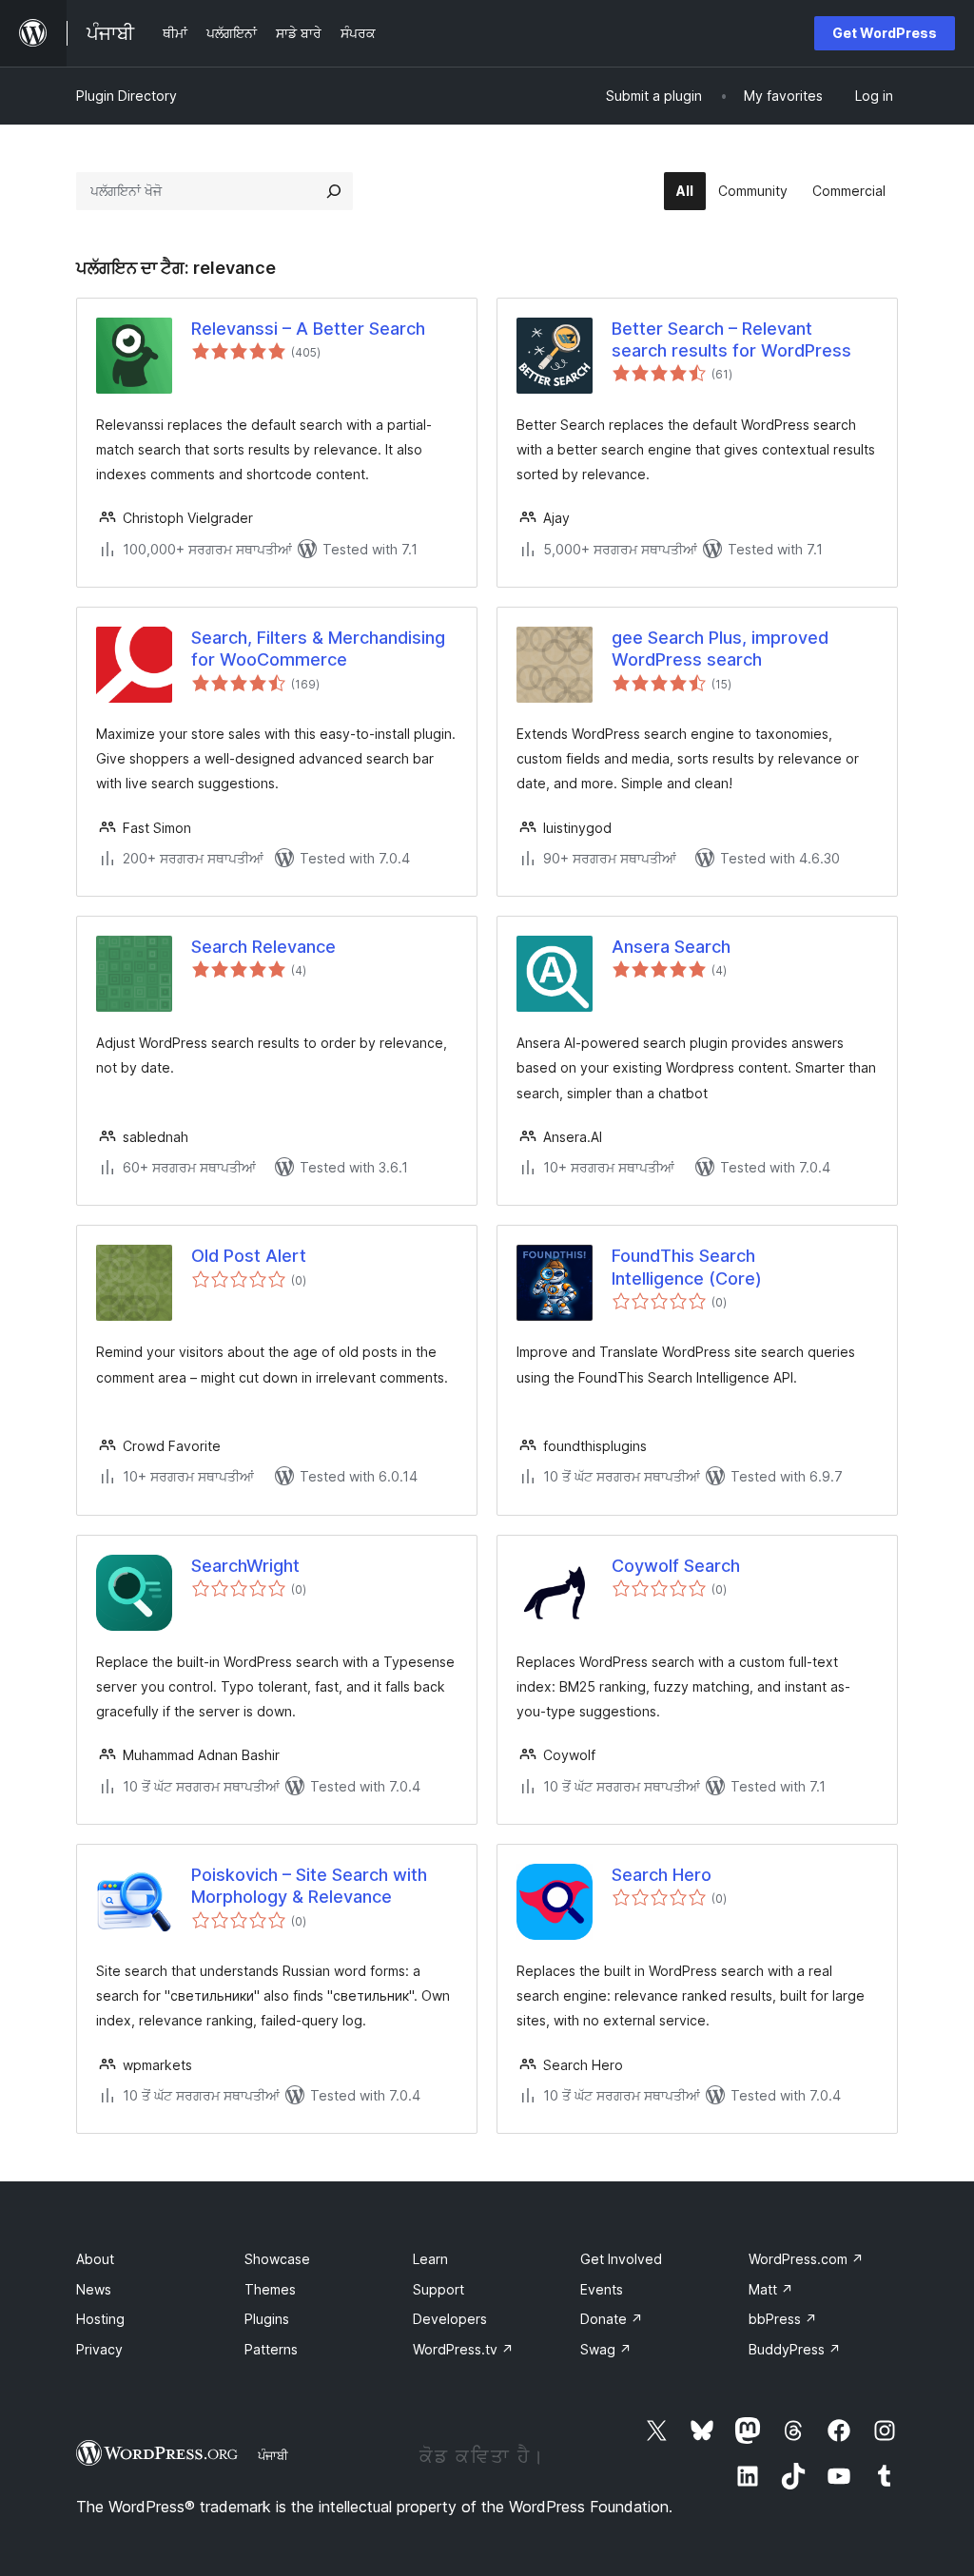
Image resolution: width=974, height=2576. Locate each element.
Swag (606, 2349)
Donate (612, 2319)
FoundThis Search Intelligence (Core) (687, 1267)
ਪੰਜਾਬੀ (273, 2455)
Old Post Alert (249, 1256)
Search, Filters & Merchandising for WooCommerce (318, 649)
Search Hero (662, 1875)
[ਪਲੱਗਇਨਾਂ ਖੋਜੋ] (334, 191)
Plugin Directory (127, 96)
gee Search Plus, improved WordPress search (720, 649)
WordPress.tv (463, 2349)
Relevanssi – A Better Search (308, 329)
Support (438, 2289)
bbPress (783, 2319)
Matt (771, 2289)
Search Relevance (263, 947)
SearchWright (245, 1566)
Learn (430, 2259)
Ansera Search (671, 947)
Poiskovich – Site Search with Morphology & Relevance (309, 1886)
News (94, 2289)
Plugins (267, 2319)
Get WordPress (885, 33)
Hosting (100, 2319)
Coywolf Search (676, 1566)
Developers (450, 2319)
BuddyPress (795, 2349)
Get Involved (621, 2259)
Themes (270, 2289)
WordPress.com (806, 2259)
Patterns (271, 2349)
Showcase (277, 2259)
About (95, 2259)
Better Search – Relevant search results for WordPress (731, 339)
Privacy (99, 2349)
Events (602, 2289)
